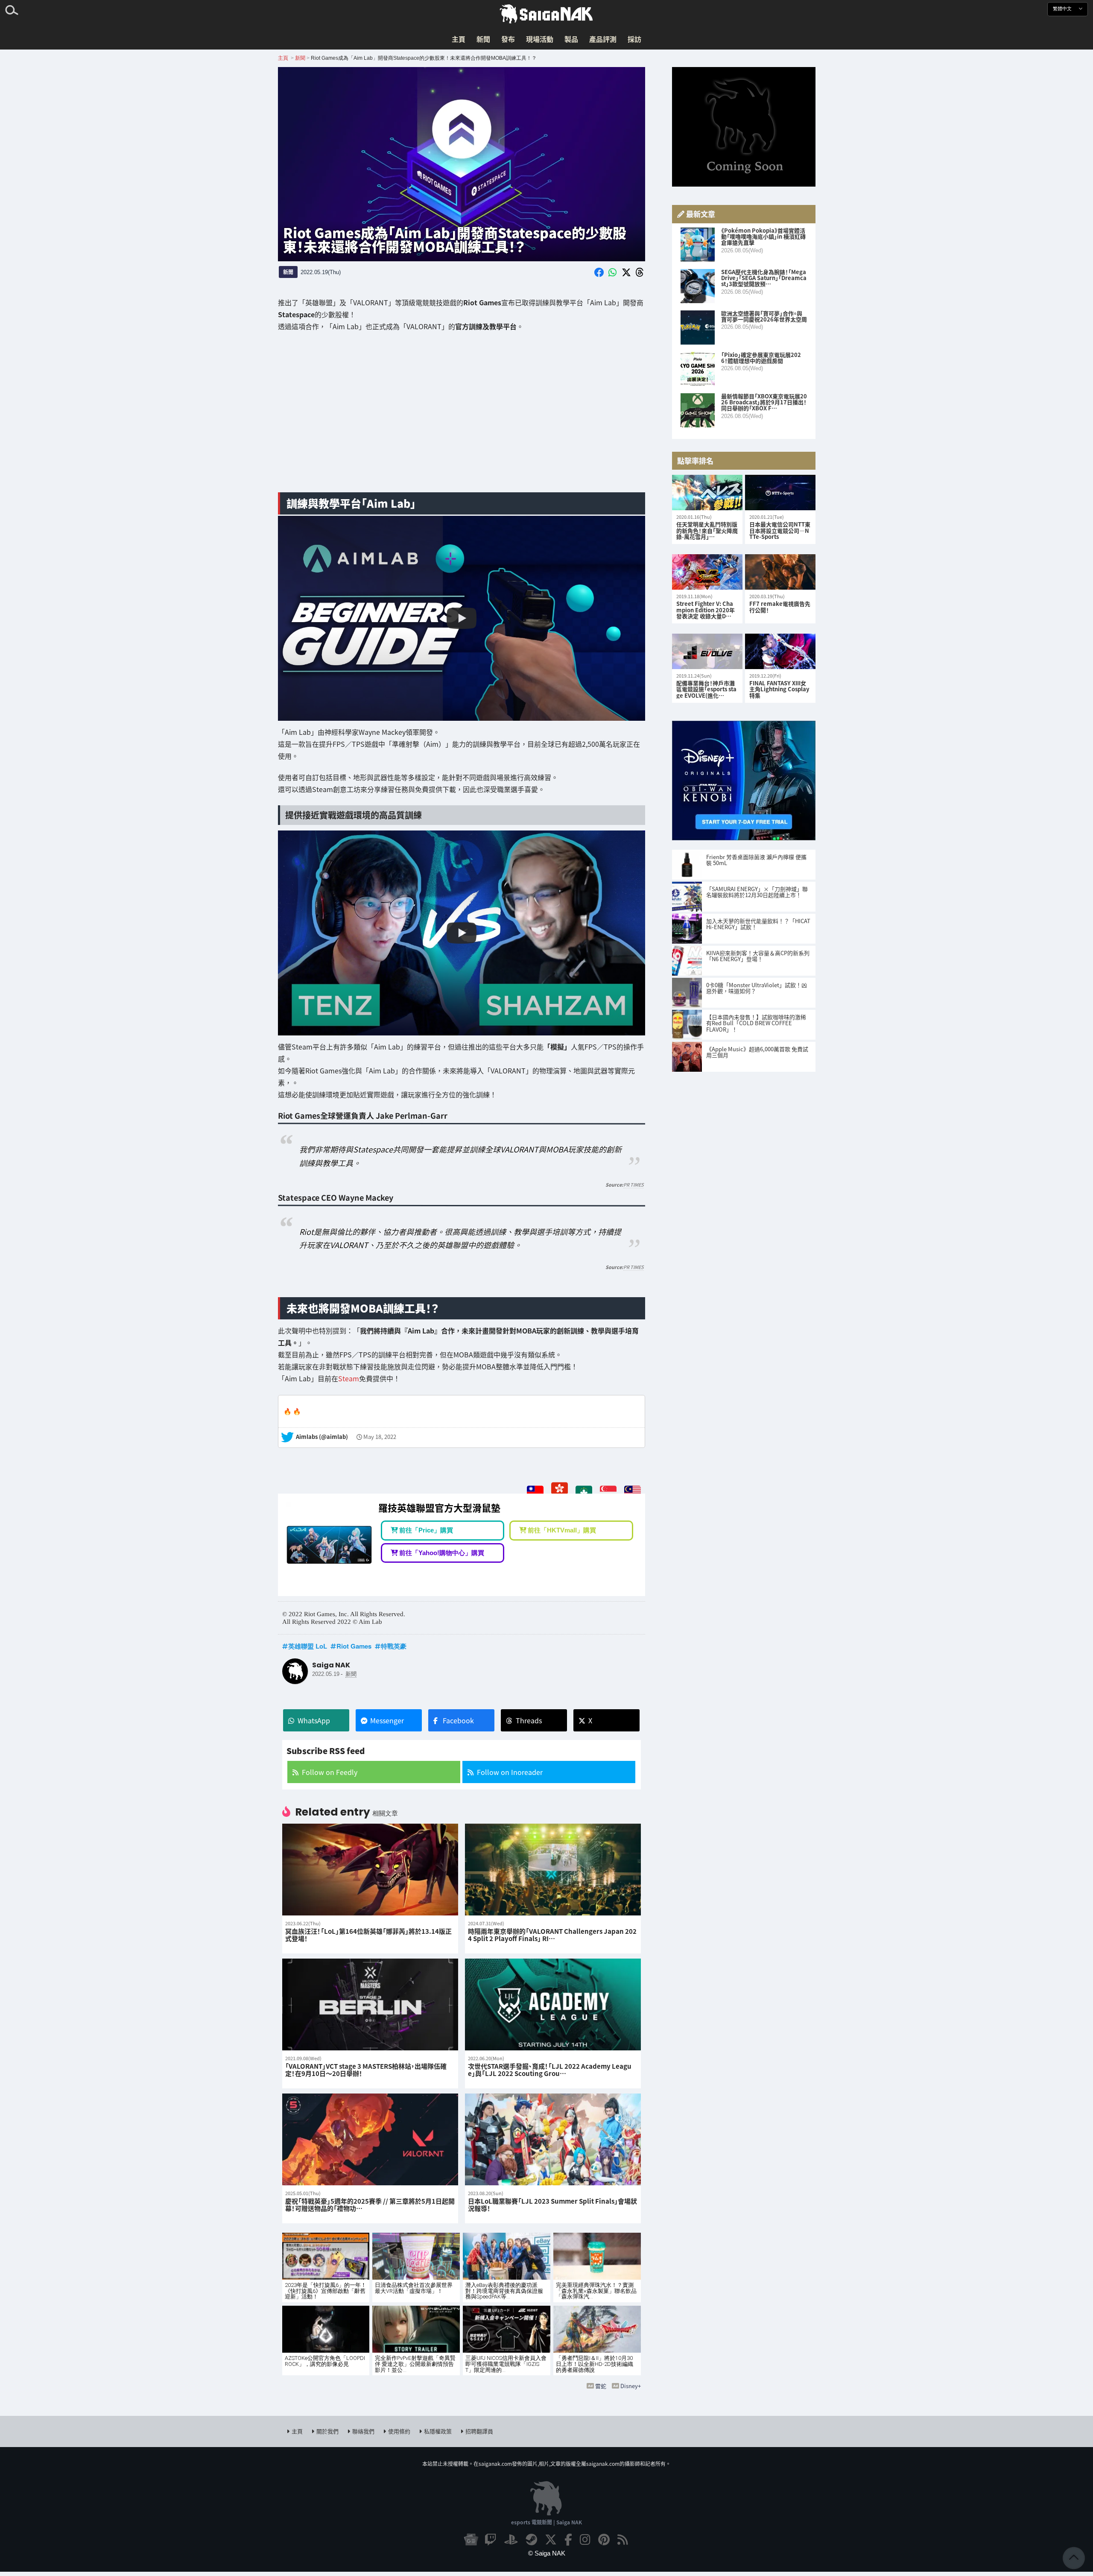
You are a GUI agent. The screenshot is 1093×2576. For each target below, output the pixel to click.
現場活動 (540, 39)
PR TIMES (634, 1184)
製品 (571, 39)
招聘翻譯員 (479, 2431)
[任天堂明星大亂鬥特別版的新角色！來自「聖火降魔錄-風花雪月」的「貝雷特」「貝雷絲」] (707, 493)
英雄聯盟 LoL (308, 1646)
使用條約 (399, 2431)
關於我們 (327, 2431)
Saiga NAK (546, 14)
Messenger (387, 1720)
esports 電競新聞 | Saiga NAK (546, 2522)
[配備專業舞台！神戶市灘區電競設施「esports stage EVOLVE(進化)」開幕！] (707, 651)
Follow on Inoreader (510, 1772)
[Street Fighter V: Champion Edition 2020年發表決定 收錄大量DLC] (707, 572)
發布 (508, 39)
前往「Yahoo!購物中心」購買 (442, 1553)
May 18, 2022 (380, 1437)
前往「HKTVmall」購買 (562, 1530)
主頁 (459, 39)
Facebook (458, 1720)
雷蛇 (601, 2386)
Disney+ (631, 2386)
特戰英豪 (394, 1646)
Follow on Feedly (330, 1772)
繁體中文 (1063, 9)
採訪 (634, 39)
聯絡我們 (363, 2431)
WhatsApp (314, 1720)
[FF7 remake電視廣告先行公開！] (780, 572)
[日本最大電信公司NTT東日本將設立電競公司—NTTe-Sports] (780, 493)
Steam (349, 1378)
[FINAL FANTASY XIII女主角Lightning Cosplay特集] (780, 651)
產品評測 (603, 39)
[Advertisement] (462, 418)
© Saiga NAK (547, 2553)
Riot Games (354, 1646)
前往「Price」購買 (426, 1530)
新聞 (483, 39)
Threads (529, 1720)
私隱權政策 (438, 2431)
